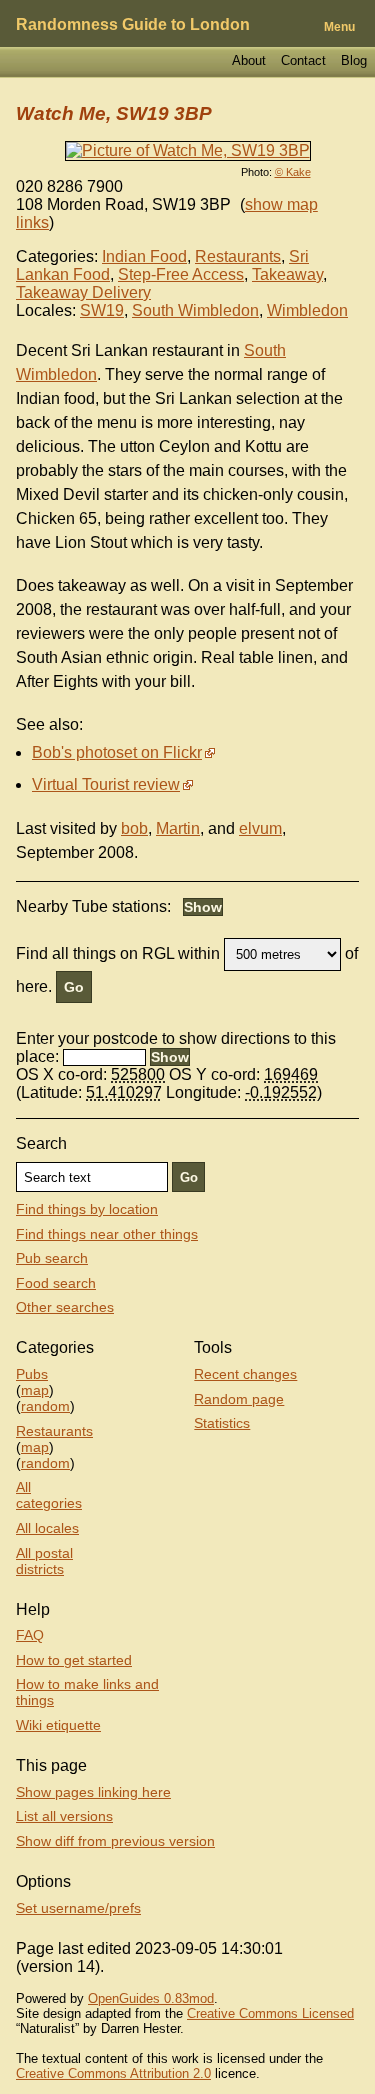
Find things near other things (107, 1234)
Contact (303, 60)
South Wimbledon (195, 310)
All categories (49, 1495)
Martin (178, 828)
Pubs (32, 1374)
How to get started (74, 1660)
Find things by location (87, 1209)
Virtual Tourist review (106, 784)
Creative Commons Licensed (270, 2013)
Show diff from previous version (115, 1841)
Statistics (222, 1423)
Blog (354, 60)
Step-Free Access (181, 274)
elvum (260, 828)
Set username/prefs (78, 1908)
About (249, 60)
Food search (56, 1283)
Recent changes (245, 1374)
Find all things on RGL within (118, 953)
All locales (47, 1528)
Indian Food (144, 256)
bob (134, 828)
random (45, 1406)
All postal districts (44, 1561)
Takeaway (287, 274)
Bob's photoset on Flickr (117, 752)
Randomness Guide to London (133, 24)
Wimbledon (307, 310)
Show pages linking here (93, 1792)
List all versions (64, 1816)
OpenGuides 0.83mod (151, 1998)
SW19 (102, 310)
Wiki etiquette (58, 1725)
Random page (239, 1399)
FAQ (30, 1635)
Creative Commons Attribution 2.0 (113, 2073)
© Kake (293, 172)
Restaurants (238, 256)
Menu (339, 27)
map (35, 1390)
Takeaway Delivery (83, 292)
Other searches (65, 1307)
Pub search (52, 1258)
